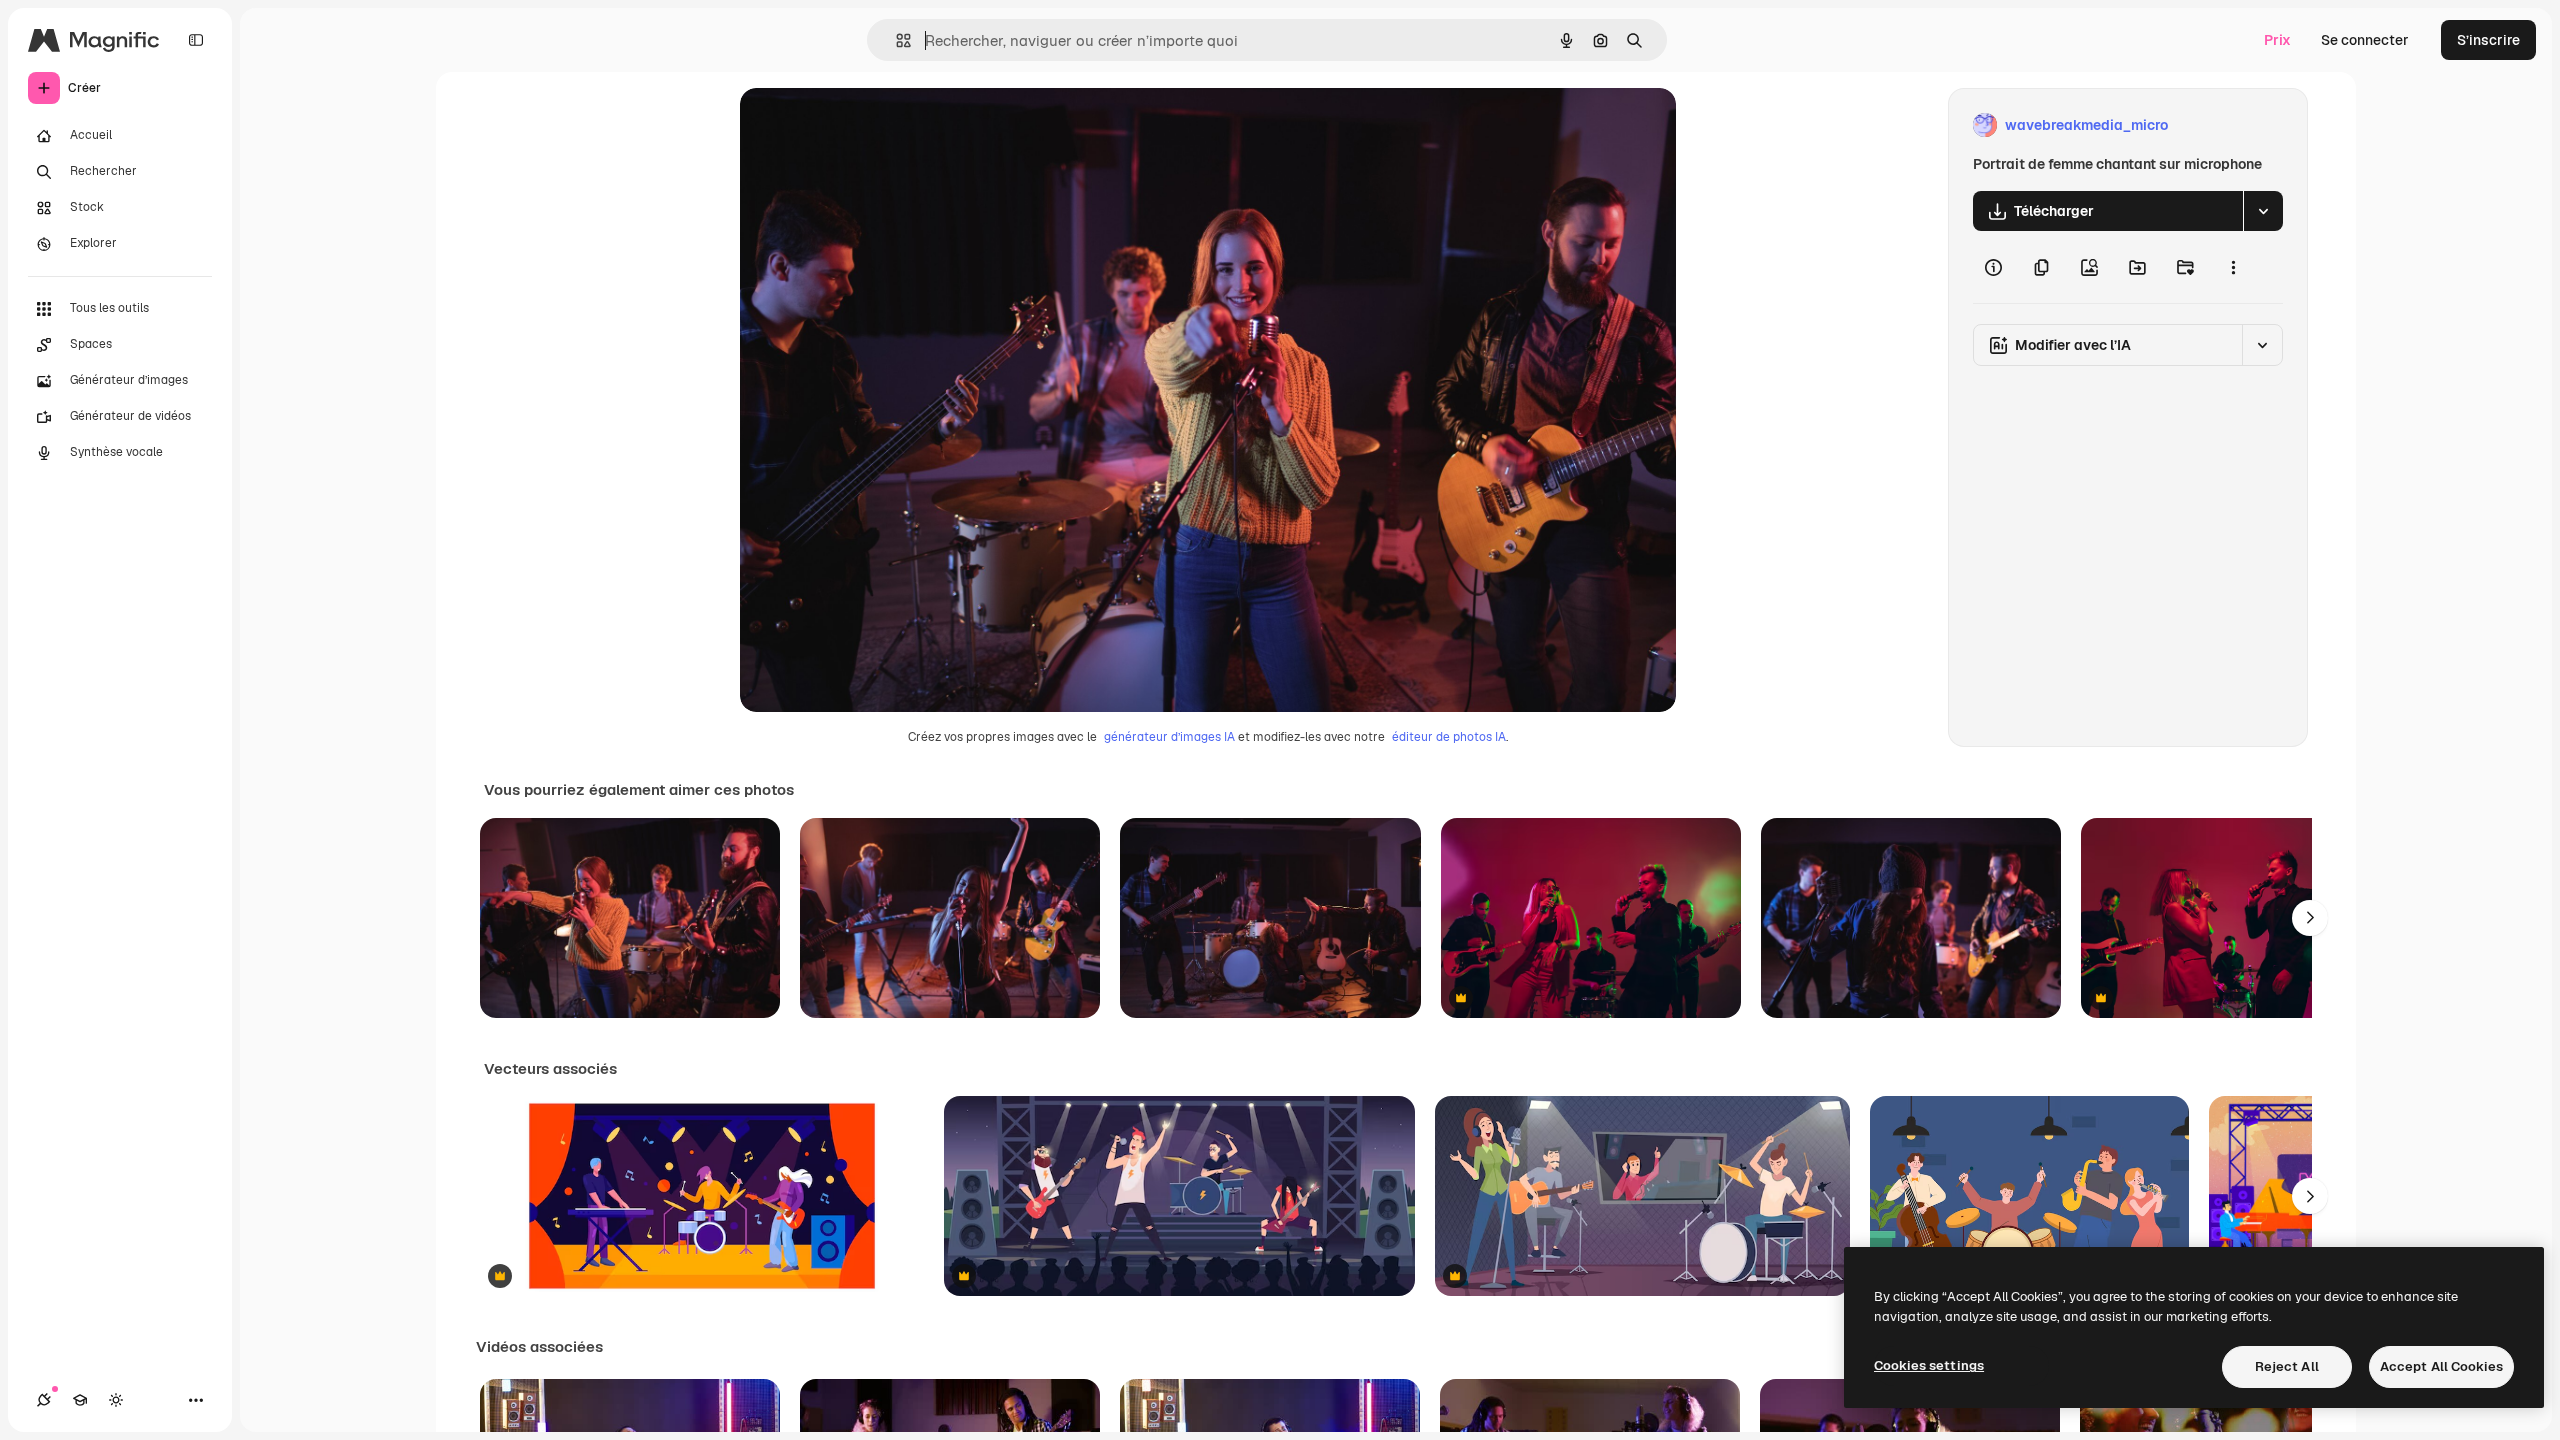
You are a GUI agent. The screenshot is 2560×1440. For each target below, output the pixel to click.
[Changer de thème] (116, 1400)
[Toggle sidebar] (196, 40)
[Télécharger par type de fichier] (2263, 211)
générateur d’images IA (1169, 737)
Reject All (2287, 1366)
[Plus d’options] (2233, 267)
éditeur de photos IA (1449, 737)
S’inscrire (2488, 40)
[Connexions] (44, 1400)
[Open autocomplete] (895, 40)
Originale (872, 125)
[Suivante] (2310, 918)
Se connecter (2365, 40)
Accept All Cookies (2441, 1366)
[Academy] (80, 1400)
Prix (2277, 40)
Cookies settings (1929, 1365)
